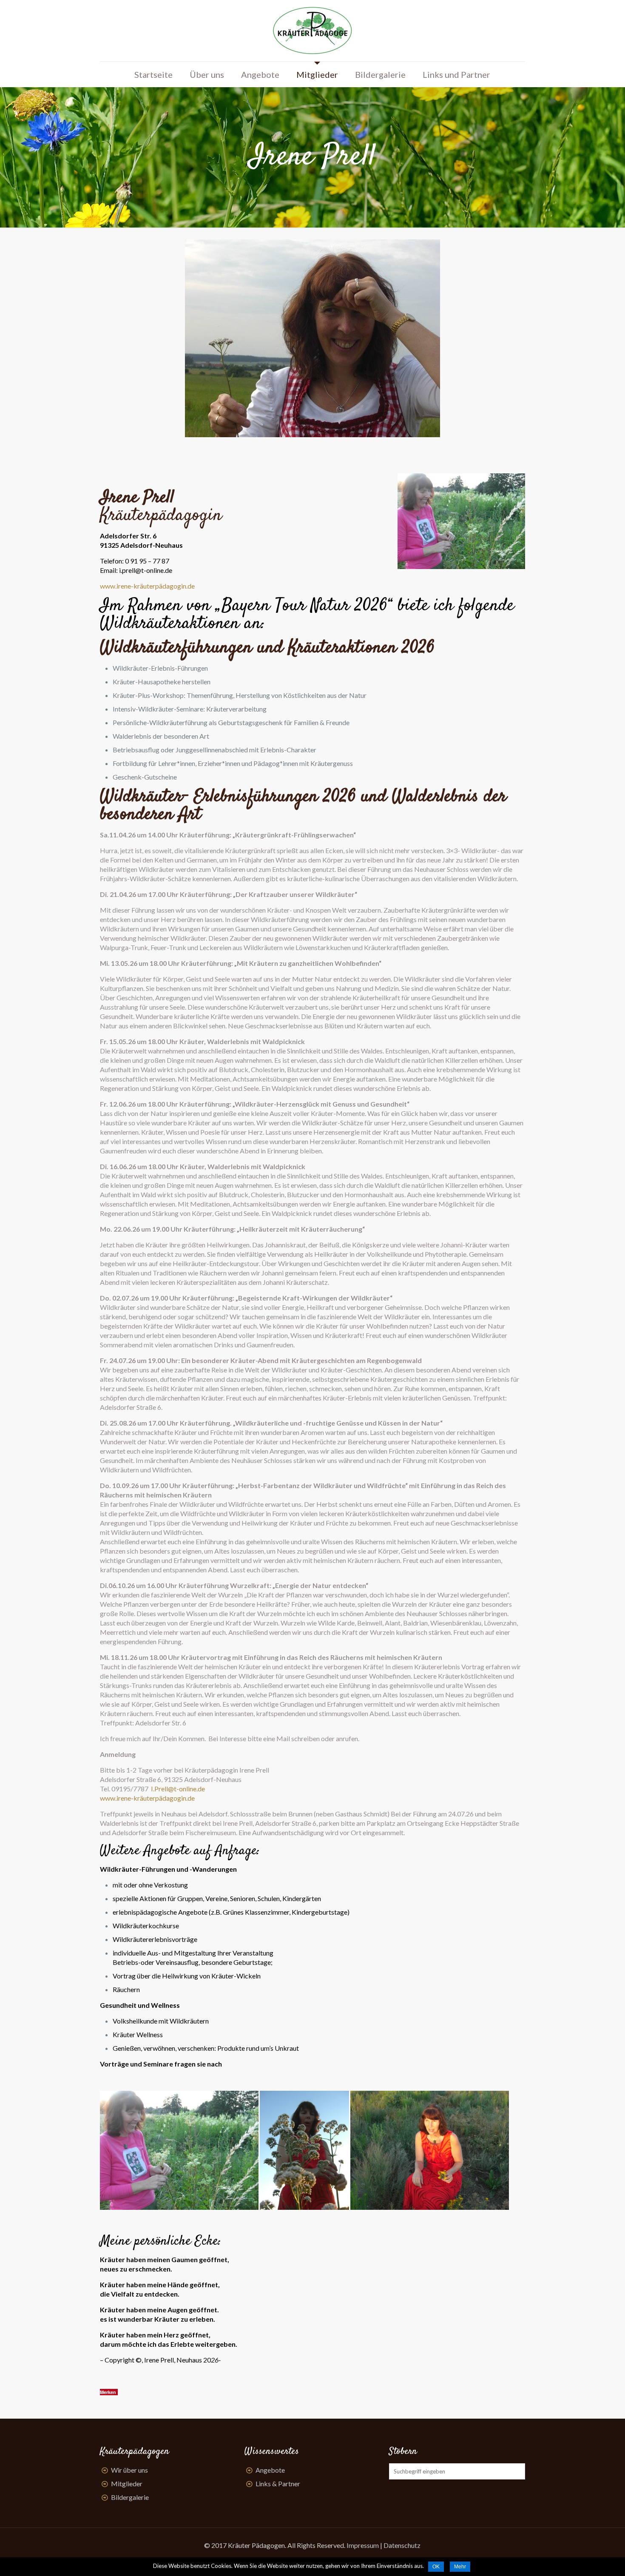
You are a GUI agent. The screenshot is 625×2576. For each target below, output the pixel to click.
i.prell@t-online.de (146, 570)
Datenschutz (402, 2545)
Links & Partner (278, 2483)
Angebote (270, 2470)
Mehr (460, 2567)
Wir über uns (129, 2470)
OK (436, 2567)
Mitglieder (127, 2483)
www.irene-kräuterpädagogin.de (147, 586)
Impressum (363, 2545)
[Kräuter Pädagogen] (312, 31)
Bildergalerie (130, 2497)
